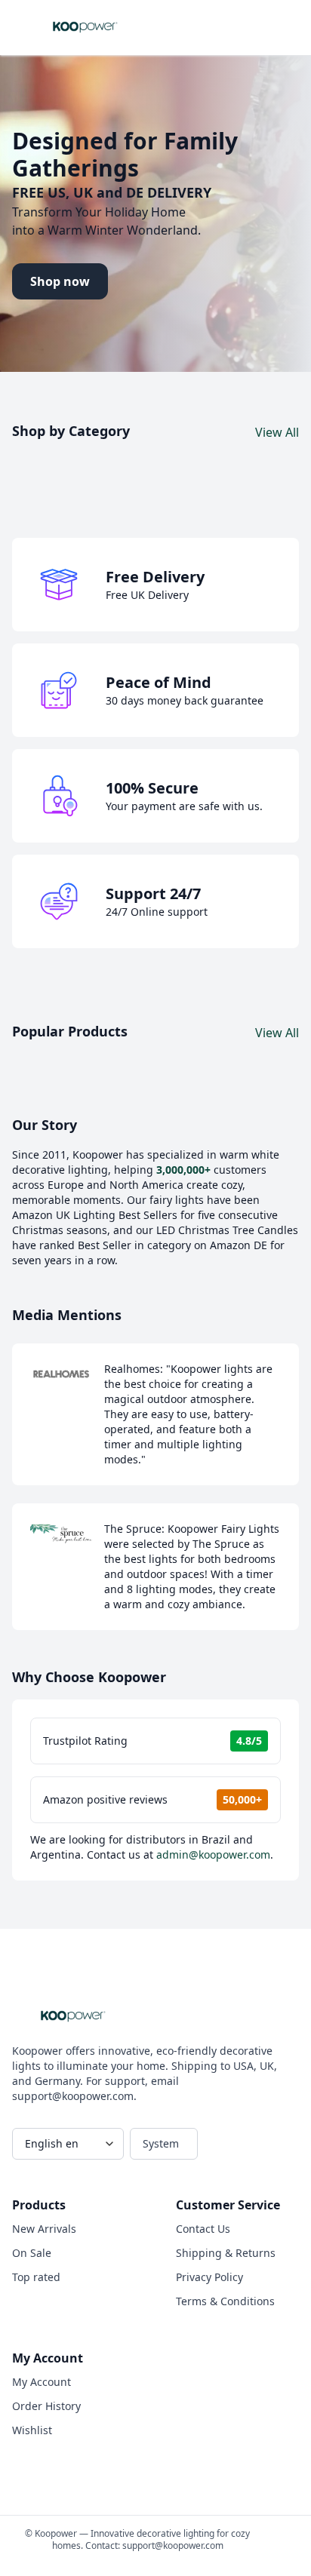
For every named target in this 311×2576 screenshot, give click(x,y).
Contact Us (203, 2229)
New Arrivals (44, 2229)
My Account (42, 2382)
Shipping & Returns (226, 2253)
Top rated (36, 2277)
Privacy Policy (209, 2277)
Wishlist (32, 2430)
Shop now (60, 281)
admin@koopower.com (213, 1854)
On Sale (32, 2253)
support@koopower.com (173, 2545)
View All (277, 432)
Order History (46, 2406)
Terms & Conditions (225, 2301)
